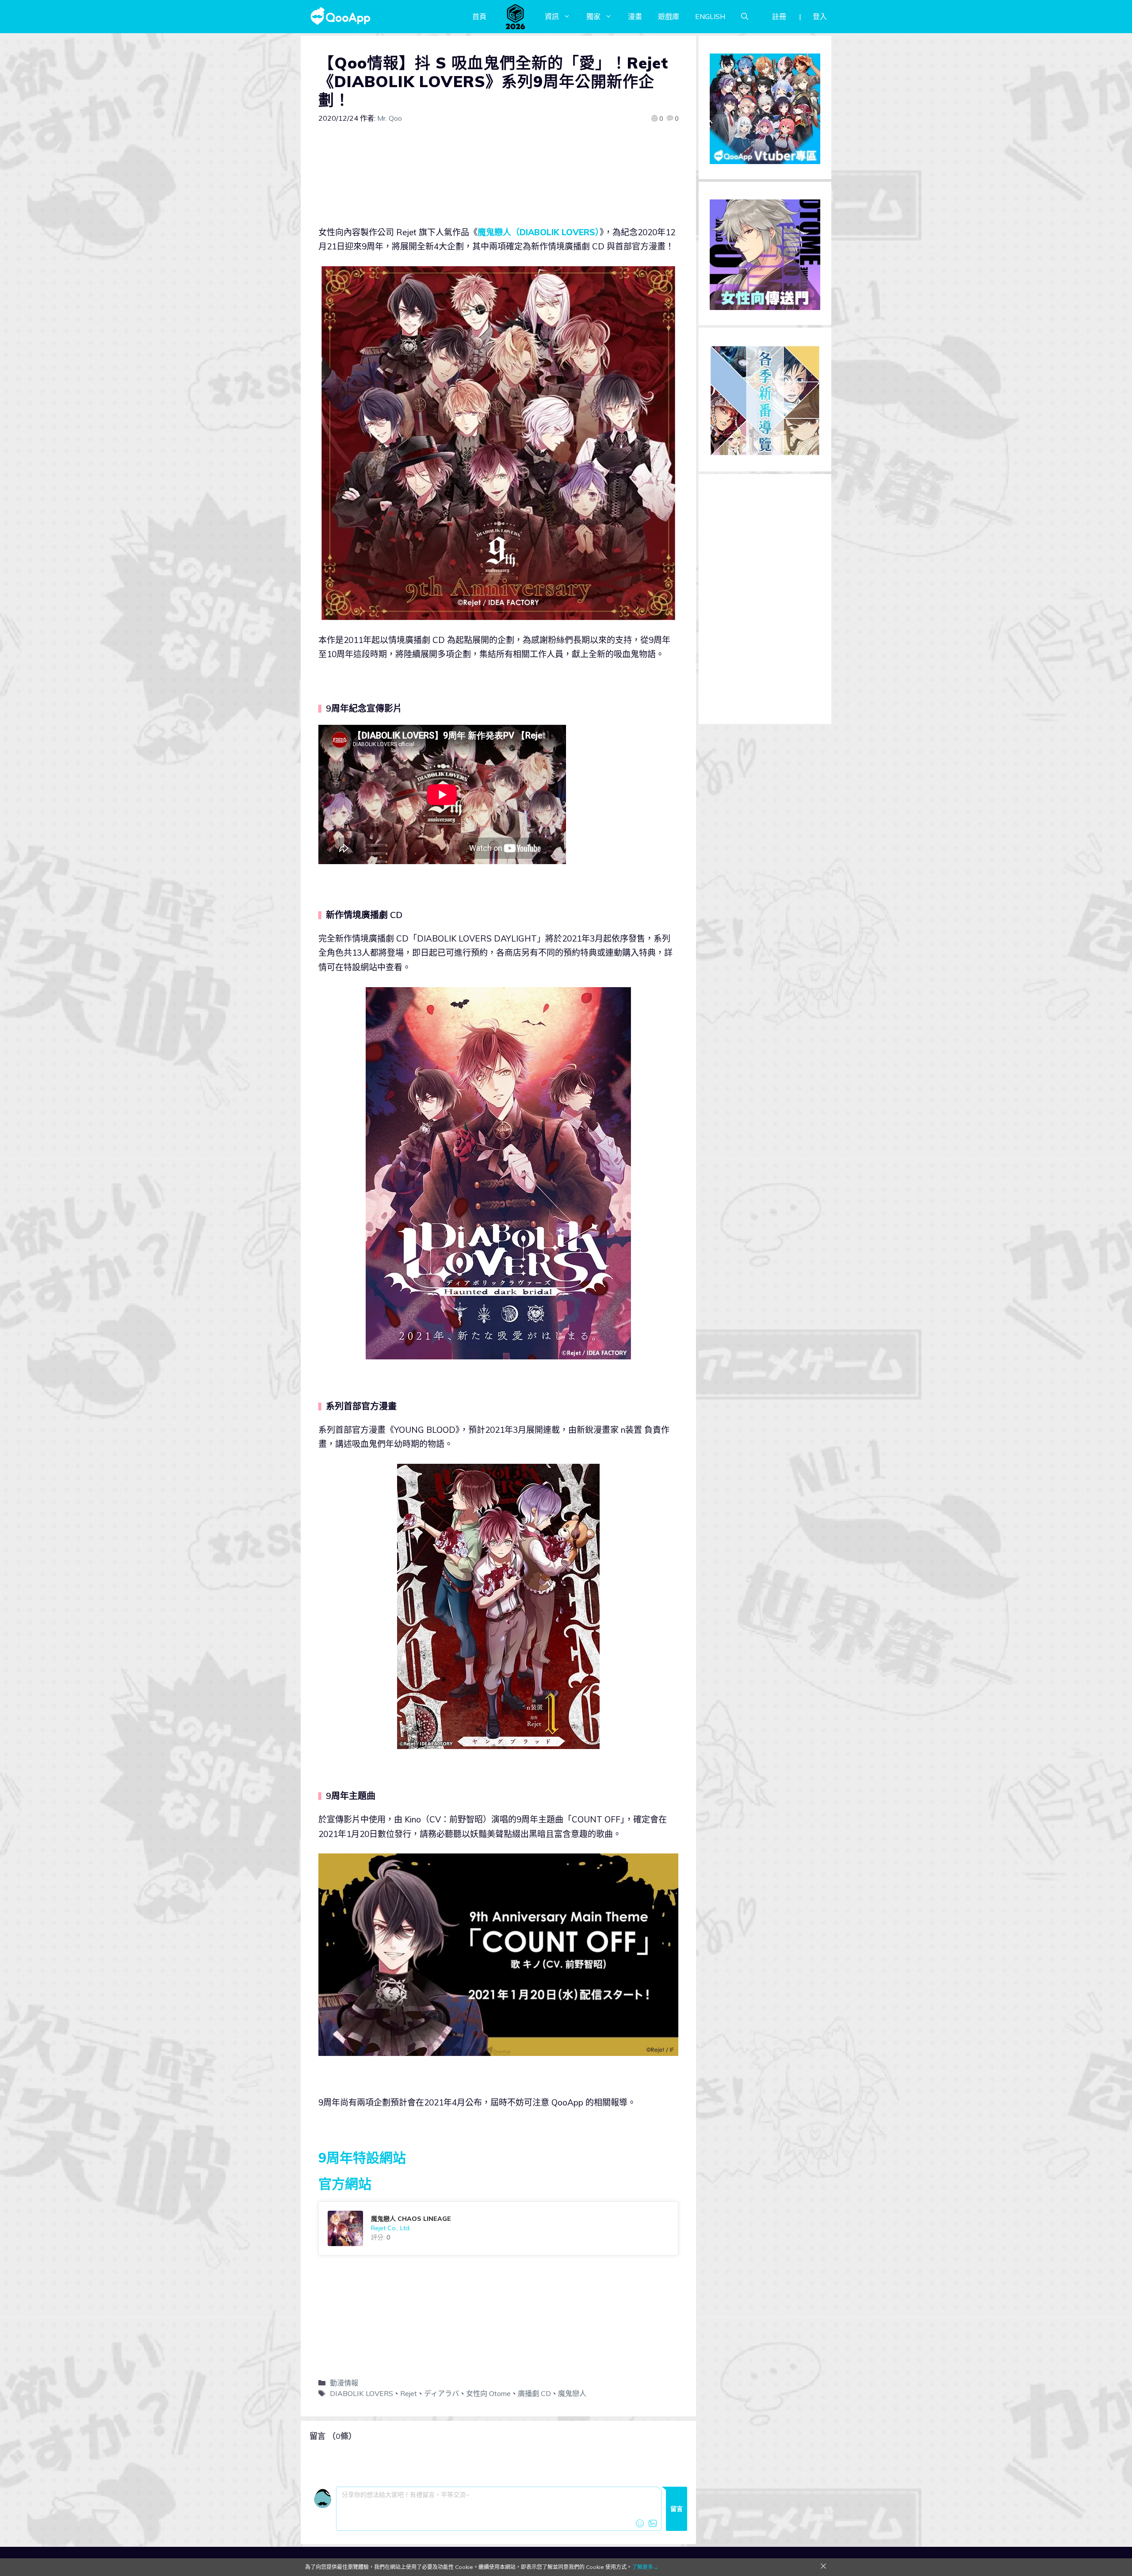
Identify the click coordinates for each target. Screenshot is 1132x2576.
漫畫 (635, 16)
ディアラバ (442, 2393)
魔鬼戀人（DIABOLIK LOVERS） (539, 232)
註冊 (779, 16)
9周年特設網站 (362, 2158)
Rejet (409, 2393)
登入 (820, 16)
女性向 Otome (488, 2393)
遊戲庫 (669, 16)
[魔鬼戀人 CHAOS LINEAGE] (498, 2228)
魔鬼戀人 (572, 2393)
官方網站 (345, 2184)
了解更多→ (645, 2567)
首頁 (479, 16)
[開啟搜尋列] (745, 16)
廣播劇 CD (534, 2393)
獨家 (593, 16)
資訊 (552, 16)
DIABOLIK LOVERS (361, 2393)
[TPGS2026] (516, 16)
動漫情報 (344, 2383)
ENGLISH (710, 16)
